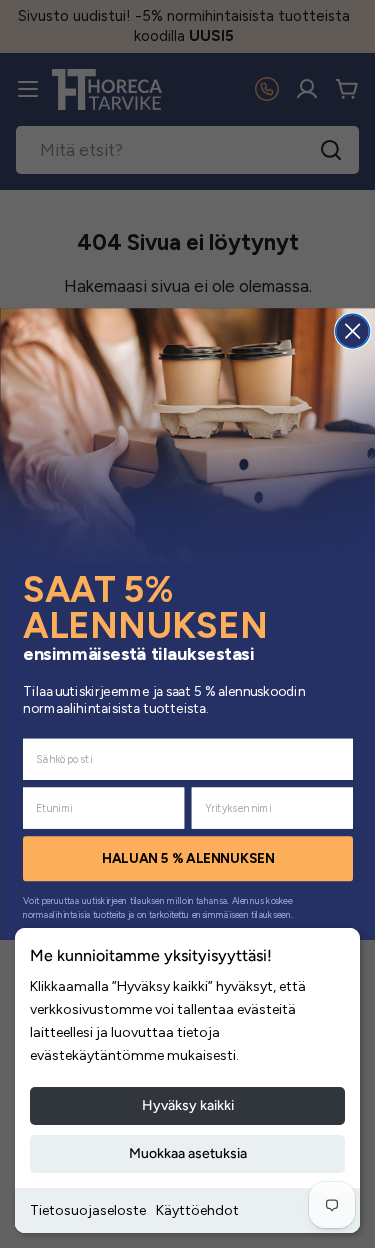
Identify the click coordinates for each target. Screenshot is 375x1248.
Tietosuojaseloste (88, 1210)
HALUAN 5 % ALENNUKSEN (187, 859)
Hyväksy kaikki (188, 1105)
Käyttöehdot (197, 1210)
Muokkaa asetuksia (188, 1153)
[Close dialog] (352, 331)
